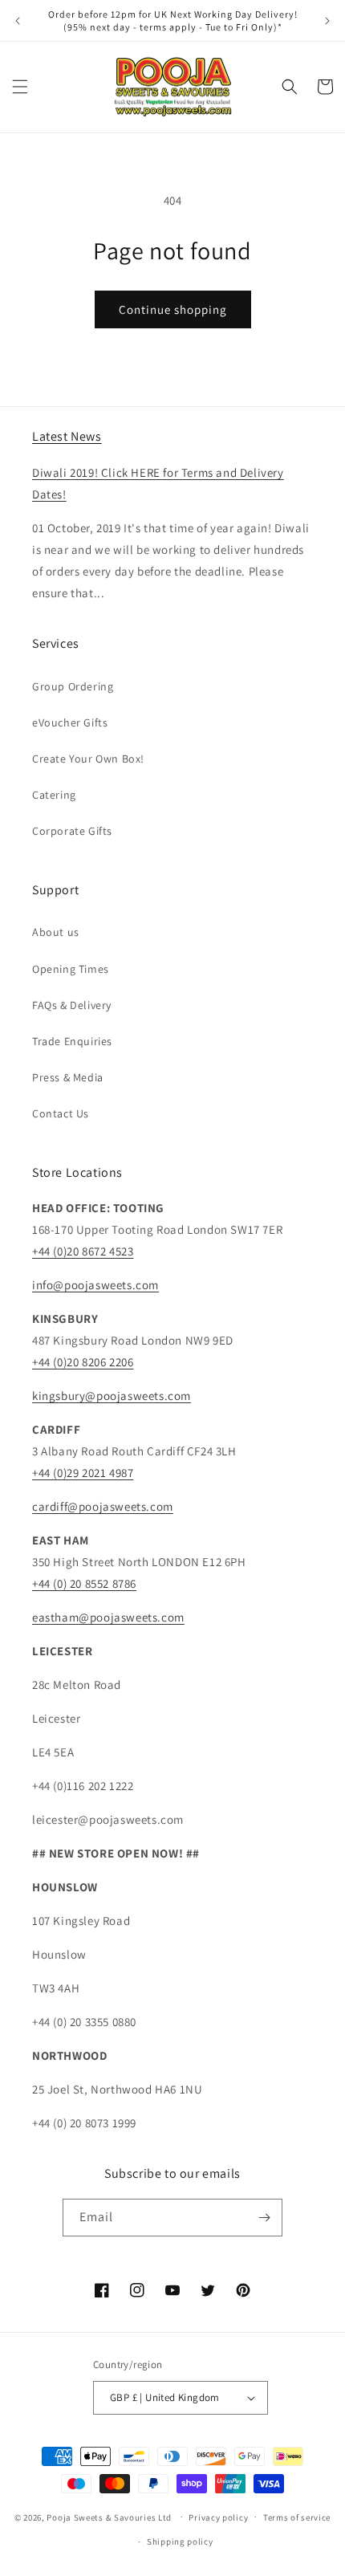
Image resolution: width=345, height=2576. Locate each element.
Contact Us (61, 1113)
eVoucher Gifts (70, 722)
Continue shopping (173, 309)
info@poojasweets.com (95, 1285)
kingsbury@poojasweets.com (112, 1396)
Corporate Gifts (72, 831)
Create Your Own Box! (88, 759)
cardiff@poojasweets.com (103, 1506)
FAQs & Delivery (72, 1005)
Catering (54, 795)
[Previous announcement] (18, 21)
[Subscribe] (264, 2218)
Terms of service (297, 2517)
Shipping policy (180, 2541)
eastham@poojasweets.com (108, 1617)
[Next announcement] (327, 21)
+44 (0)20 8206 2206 (83, 1362)
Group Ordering (73, 686)
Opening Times (71, 969)
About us (56, 932)
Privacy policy (218, 2517)
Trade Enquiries (72, 1041)
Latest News (67, 436)
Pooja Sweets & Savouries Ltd (109, 2517)
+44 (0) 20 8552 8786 (84, 1583)
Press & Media (68, 1077)
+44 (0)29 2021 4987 (83, 1473)
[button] (20, 87)
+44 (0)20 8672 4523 (83, 1251)
